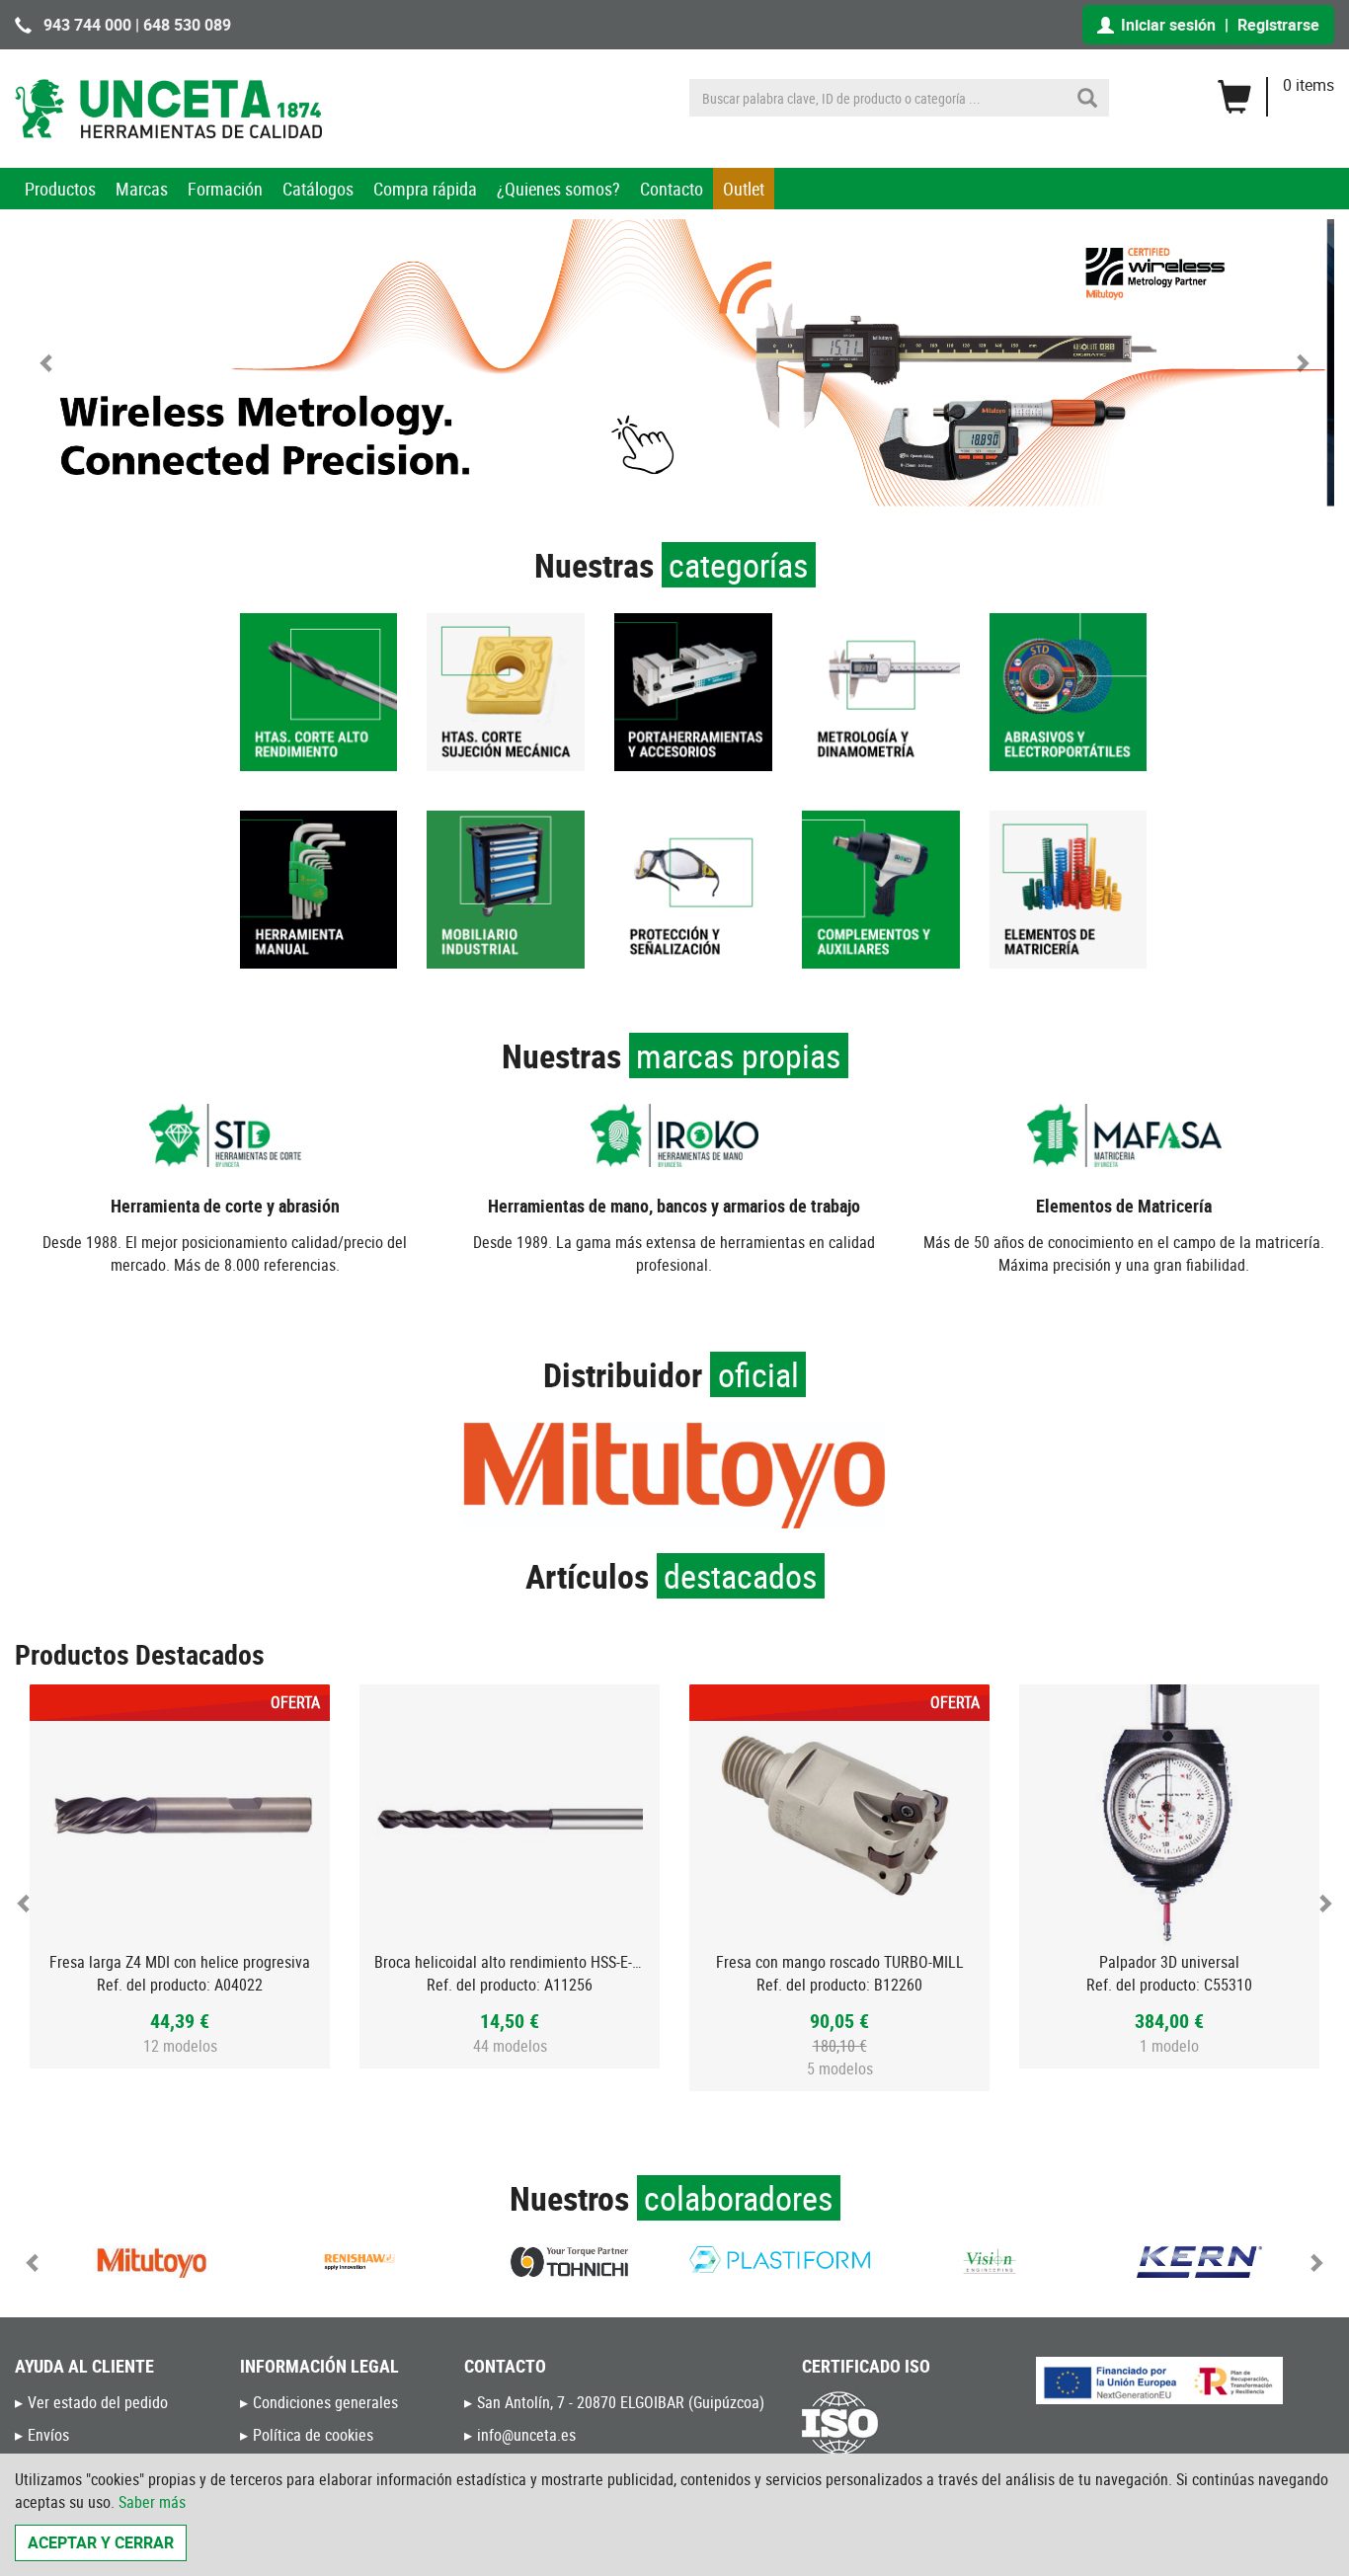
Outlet (744, 189)
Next (1324, 1903)
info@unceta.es (526, 2435)
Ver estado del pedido (98, 2402)
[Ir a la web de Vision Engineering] (990, 2262)
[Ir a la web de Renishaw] (360, 2262)
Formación (225, 189)
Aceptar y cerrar (101, 2542)
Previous (25, 1903)
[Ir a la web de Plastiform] (780, 2260)
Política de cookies (313, 2435)
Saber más (152, 2502)
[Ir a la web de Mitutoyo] (150, 2262)
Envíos (48, 2435)
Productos (60, 189)
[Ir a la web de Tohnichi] (569, 2262)
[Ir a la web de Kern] (1199, 2262)
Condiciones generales (325, 2402)
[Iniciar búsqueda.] (1087, 98)
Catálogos (318, 189)
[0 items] (1275, 90)
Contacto (672, 189)
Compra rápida (425, 189)
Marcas (142, 189)
